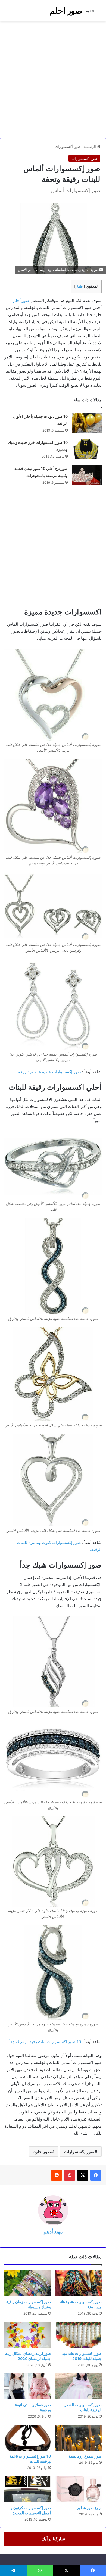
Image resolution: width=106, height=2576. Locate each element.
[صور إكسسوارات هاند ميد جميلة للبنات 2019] (78, 2335)
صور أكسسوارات (68, 146)
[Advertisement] (53, 80)
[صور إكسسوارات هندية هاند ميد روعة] (78, 2283)
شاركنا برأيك (53, 2539)
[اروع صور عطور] (78, 2489)
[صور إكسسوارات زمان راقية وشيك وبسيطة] (28, 2283)
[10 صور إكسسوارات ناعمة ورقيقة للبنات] (28, 2438)
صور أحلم (21, 300)
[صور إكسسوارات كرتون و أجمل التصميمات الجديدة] (28, 2489)
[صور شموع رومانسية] (78, 2438)
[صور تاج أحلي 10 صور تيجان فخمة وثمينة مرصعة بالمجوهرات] (87, 475)
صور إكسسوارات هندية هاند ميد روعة (49, 1072)
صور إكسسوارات (79, 2152)
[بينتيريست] (70, 2175)
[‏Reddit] (57, 2175)
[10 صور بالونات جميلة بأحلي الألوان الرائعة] (87, 423)
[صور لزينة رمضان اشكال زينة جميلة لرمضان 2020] (28, 2335)
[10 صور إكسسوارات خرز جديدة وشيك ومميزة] (87, 449)
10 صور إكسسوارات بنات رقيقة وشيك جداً (45, 2042)
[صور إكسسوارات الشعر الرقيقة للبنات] (78, 2386)
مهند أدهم (53, 2232)
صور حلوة (42, 2152)
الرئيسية (90, 146)
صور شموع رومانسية (85, 2456)
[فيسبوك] (96, 2175)
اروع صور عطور (89, 2508)
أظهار (80, 286)
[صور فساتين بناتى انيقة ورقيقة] (28, 2386)
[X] (83, 2175)
